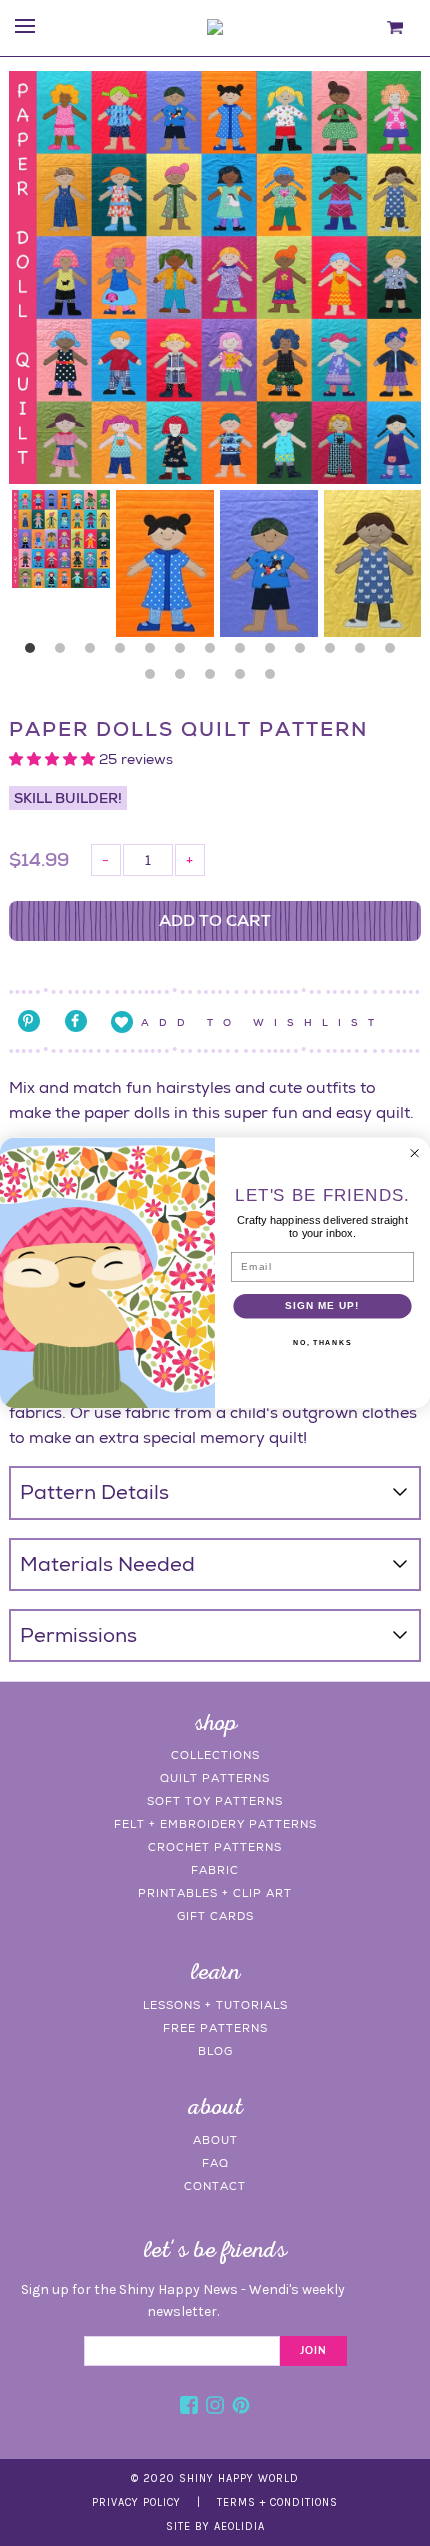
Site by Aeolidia (215, 2526)
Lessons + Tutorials (215, 2005)
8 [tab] (245, 653)
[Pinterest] (241, 2408)
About (215, 2140)
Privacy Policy (136, 2502)
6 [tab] (185, 653)
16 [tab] (215, 679)
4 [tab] (125, 653)
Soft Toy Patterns (215, 1801)
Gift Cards (215, 1916)
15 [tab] (185, 679)
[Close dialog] (414, 1153)
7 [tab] (215, 653)
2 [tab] (65, 653)
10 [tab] (305, 653)
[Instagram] (215, 2408)
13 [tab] (395, 653)
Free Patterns (215, 2028)
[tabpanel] (61, 539)
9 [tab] (275, 653)
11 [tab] (335, 653)
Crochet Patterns (215, 1847)
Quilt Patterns (215, 1778)
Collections (215, 1755)
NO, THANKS (322, 1343)
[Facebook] (189, 2408)
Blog (215, 2051)
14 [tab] (155, 679)
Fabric (215, 1870)
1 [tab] (35, 653)
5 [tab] (155, 653)
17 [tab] (245, 679)
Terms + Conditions (277, 2502)
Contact (215, 2186)
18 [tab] (275, 679)
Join (313, 2351)
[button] (54, 759)
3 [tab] (95, 653)
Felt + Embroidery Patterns (215, 1824)
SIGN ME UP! (322, 1306)
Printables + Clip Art (215, 1893)
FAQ (215, 2163)
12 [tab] (365, 653)
